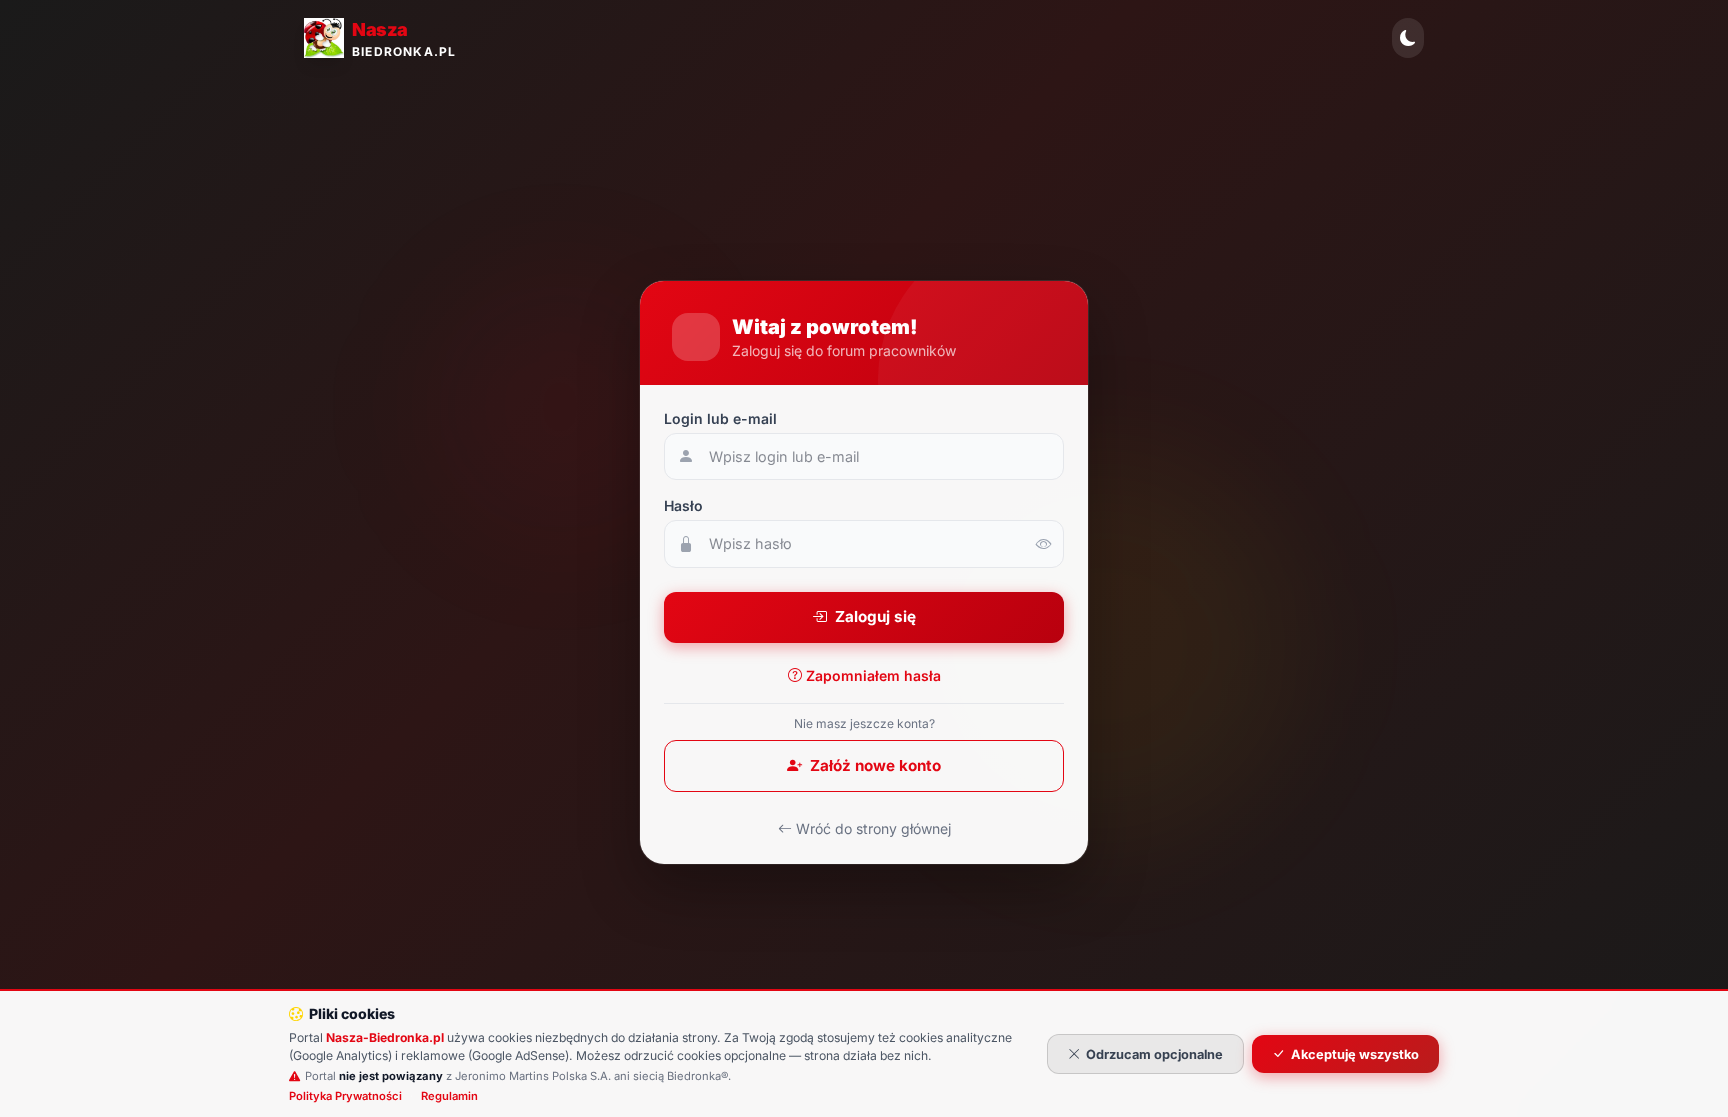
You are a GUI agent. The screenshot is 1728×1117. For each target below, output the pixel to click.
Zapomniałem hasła (873, 675)
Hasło (683, 505)
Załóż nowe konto (875, 765)
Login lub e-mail (720, 418)
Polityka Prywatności (345, 1096)
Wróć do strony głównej (873, 828)
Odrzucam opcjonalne (1154, 1054)
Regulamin (449, 1096)
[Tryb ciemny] (1408, 38)
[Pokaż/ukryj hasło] (1044, 544)
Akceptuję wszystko (1355, 1054)
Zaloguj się (875, 616)
